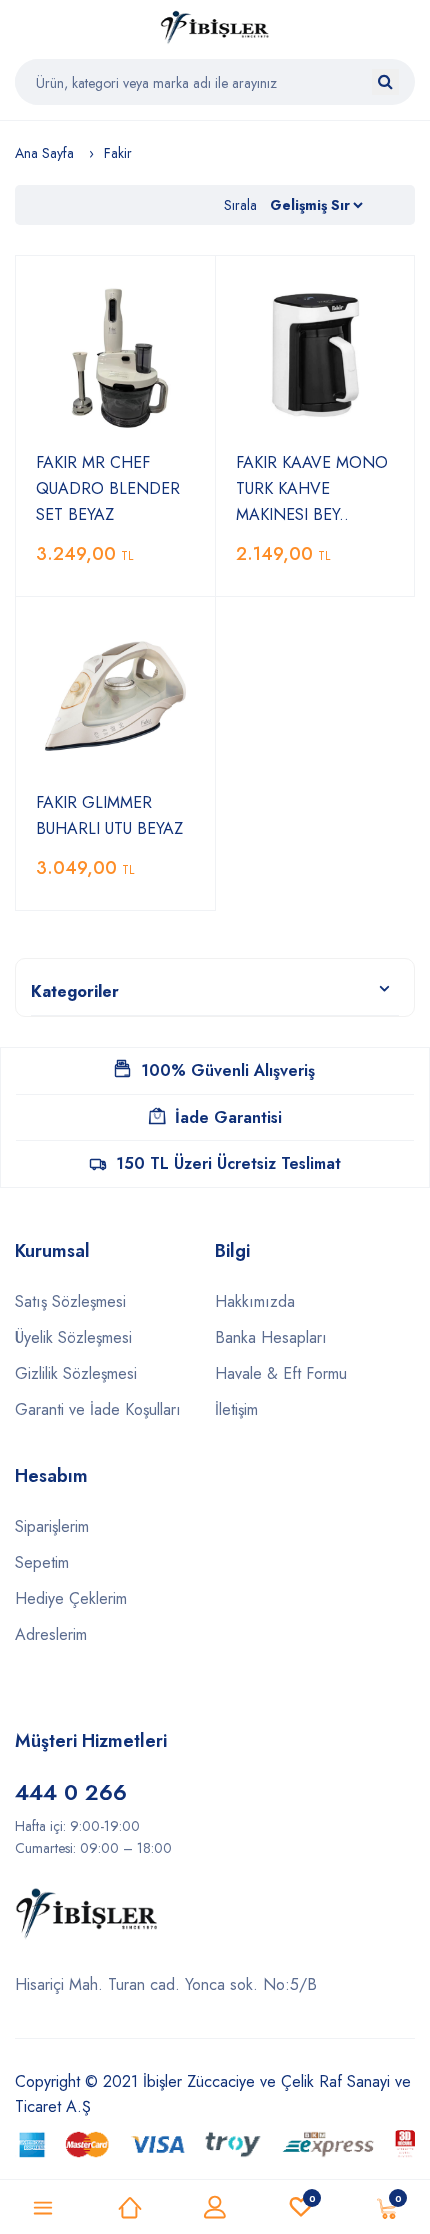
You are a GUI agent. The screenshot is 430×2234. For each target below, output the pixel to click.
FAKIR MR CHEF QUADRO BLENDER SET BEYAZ (108, 488)
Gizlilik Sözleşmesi (76, 1373)
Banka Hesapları (271, 1337)
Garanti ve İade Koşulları (98, 1409)
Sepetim (42, 1562)
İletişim (236, 1409)
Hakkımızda (255, 1301)
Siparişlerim (52, 1526)
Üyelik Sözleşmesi (73, 1337)
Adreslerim (51, 1634)
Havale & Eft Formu (281, 1373)
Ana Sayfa (44, 153)
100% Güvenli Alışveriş (228, 1070)
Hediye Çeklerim (71, 1598)
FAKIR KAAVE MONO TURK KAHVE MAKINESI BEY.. (312, 488)
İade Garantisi (228, 1117)
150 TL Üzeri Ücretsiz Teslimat (228, 1163)
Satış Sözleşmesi (70, 1301)
